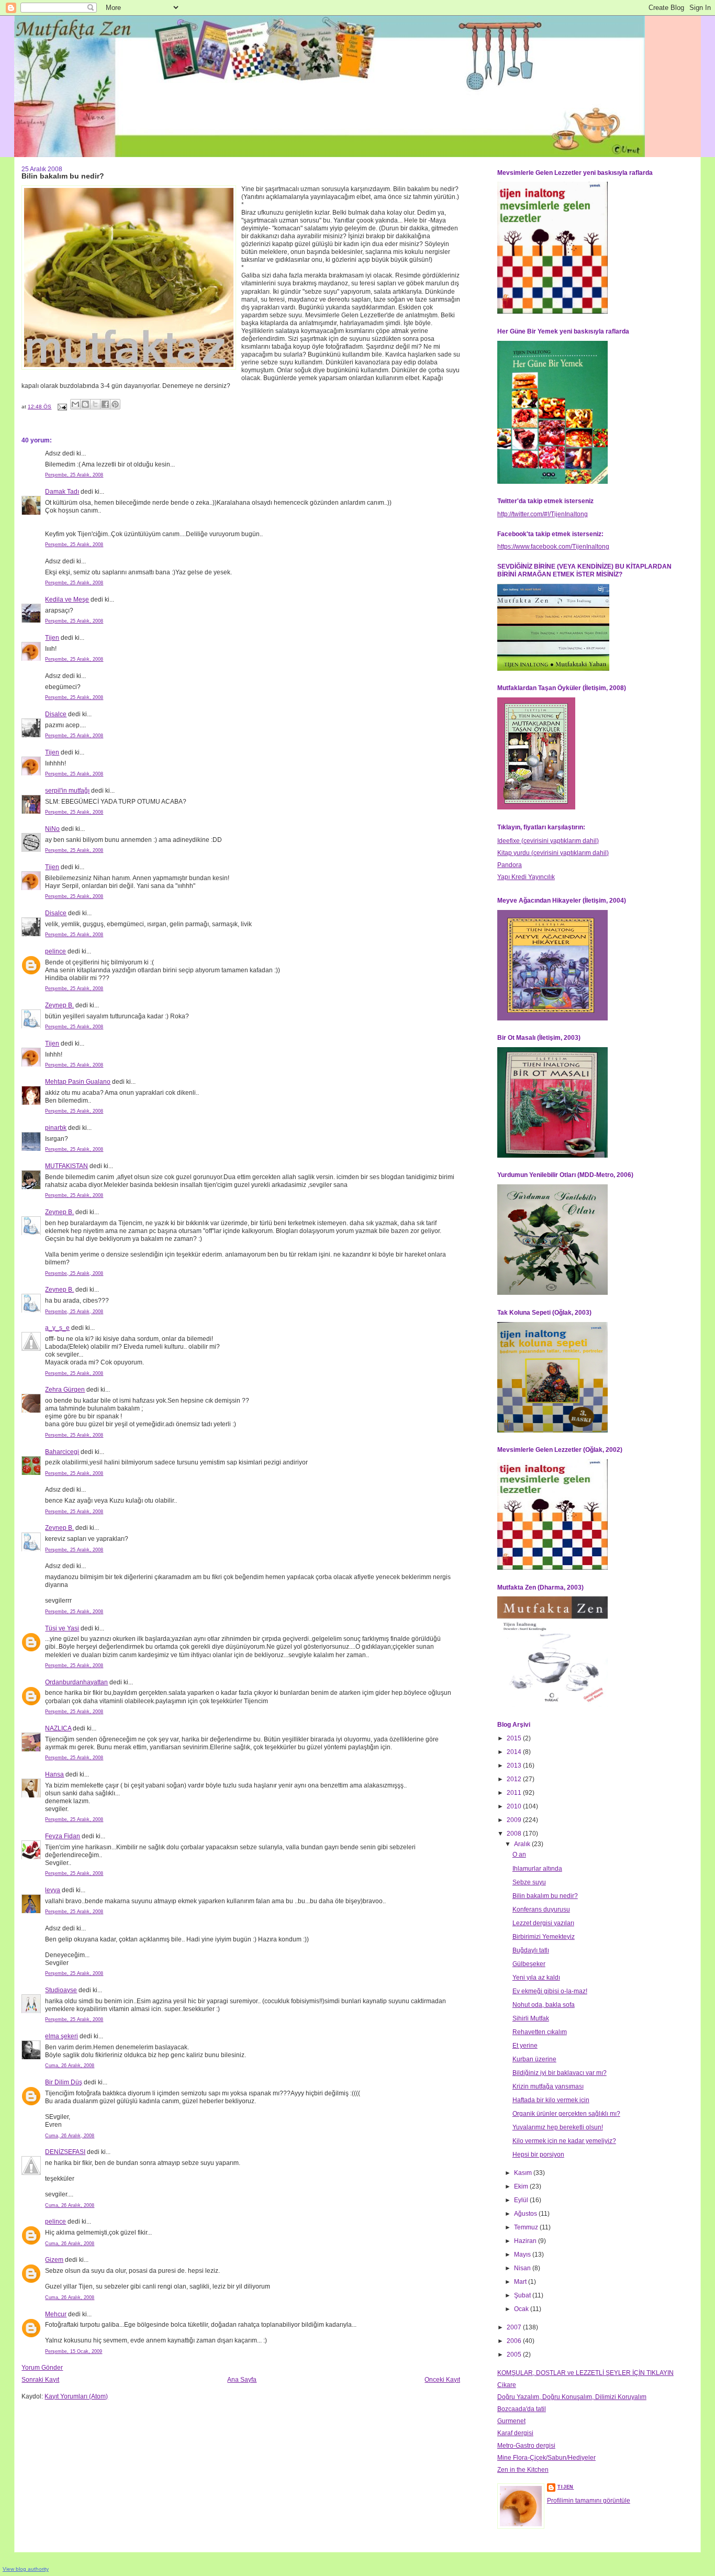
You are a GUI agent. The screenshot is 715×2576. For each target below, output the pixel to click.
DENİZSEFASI (65, 2152)
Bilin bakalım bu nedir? (545, 1896)
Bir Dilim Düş (64, 2082)
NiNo (52, 829)
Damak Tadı (62, 492)
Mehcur (56, 2314)
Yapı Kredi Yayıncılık (526, 877)
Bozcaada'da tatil (522, 2409)
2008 (515, 1834)
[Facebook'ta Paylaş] (105, 404)
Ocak (522, 2309)
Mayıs (523, 2255)
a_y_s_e (57, 1328)
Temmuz (527, 2227)
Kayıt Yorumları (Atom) (76, 2396)
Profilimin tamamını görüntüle (589, 2501)
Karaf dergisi (515, 2433)
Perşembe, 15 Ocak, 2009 (74, 2351)
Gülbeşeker (529, 1964)
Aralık (523, 1844)
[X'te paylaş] (95, 404)
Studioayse (61, 1990)
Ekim (522, 2186)
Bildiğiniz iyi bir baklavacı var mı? (560, 2073)
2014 (515, 1752)
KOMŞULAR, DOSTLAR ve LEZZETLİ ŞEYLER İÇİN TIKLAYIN (585, 2373)
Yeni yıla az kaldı (536, 1978)
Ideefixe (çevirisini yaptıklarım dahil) (548, 841)
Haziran (526, 2241)
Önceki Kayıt (442, 2380)
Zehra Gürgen (65, 1390)
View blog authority (26, 2569)
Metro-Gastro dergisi (526, 2446)
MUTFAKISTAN (66, 1166)
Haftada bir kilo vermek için (551, 2100)
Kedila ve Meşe (67, 599)
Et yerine (525, 2046)
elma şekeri (62, 2036)
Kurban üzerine (534, 2059)
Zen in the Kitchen (523, 2470)
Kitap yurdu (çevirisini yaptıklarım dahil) (553, 853)
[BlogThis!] (85, 404)
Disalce (56, 714)
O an (519, 1855)
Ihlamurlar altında (537, 1869)
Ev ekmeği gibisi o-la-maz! (550, 1991)
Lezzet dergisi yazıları (543, 1923)
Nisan (523, 2268)
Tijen (52, 638)
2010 (515, 1806)
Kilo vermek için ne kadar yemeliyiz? (564, 2141)
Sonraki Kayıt (40, 2380)
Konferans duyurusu (541, 1909)
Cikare (507, 2385)
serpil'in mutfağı (67, 791)
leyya (53, 1890)
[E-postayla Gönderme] (62, 407)
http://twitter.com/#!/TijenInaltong (543, 514)
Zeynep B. (59, 1005)
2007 (515, 2327)
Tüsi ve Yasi (62, 1628)
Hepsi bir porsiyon (538, 2155)
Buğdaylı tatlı (531, 1950)
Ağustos (526, 2214)
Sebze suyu (529, 1882)
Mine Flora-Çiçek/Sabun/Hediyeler (546, 2458)
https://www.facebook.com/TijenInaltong (553, 547)
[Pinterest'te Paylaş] (115, 404)
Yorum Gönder (42, 2368)
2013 (515, 1766)
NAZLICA (58, 1728)
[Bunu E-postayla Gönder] (75, 404)
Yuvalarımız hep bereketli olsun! (558, 2127)
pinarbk (56, 1128)
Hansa (54, 1774)
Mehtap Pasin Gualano (78, 1082)
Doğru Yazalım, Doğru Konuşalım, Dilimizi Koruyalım (572, 2397)
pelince (55, 951)
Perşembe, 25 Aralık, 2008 (74, 475)
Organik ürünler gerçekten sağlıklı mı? (566, 2114)
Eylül (522, 2200)
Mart (521, 2282)
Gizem (54, 2260)
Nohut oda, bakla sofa (544, 2005)
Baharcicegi (62, 1452)
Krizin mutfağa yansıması (548, 2086)
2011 (515, 1793)
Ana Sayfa (242, 2380)
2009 (515, 1820)
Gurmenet (511, 2421)
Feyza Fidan (63, 1836)
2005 (515, 2355)
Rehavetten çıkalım (540, 2032)
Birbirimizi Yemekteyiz (544, 1937)
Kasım (524, 2173)
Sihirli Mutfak (531, 2018)
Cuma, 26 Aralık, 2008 (70, 2066)
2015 (515, 1738)
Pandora (510, 865)
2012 (515, 1779)
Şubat (523, 2295)
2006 (515, 2341)
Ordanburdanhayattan (76, 1682)
